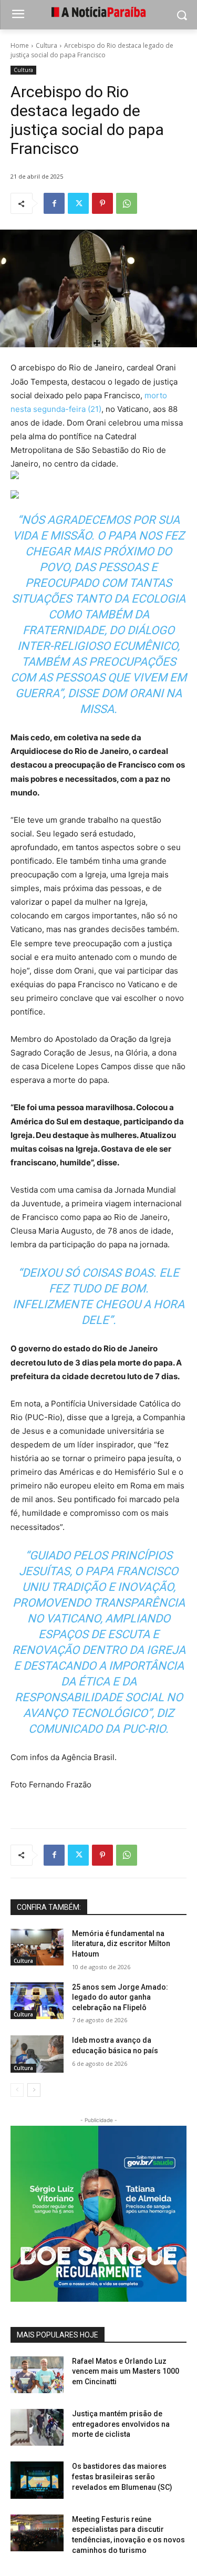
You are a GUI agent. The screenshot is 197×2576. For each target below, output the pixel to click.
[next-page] (34, 2090)
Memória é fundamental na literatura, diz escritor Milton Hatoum (121, 1944)
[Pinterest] (102, 203)
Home (20, 45)
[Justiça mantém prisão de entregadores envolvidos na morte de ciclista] (37, 2427)
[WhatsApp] (127, 203)
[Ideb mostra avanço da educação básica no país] (37, 2054)
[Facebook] (54, 203)
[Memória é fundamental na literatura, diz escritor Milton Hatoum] (37, 1947)
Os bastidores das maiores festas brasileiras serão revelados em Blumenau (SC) (122, 2476)
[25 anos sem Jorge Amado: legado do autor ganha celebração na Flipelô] (37, 2001)
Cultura (46, 45)
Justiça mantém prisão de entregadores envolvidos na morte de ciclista (121, 2424)
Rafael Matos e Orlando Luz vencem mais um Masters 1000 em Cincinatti (126, 2371)
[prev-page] (17, 2090)
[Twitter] (78, 203)
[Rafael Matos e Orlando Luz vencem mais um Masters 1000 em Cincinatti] (37, 2375)
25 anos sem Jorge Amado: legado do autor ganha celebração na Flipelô (120, 1997)
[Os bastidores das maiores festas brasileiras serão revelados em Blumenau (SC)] (37, 2480)
